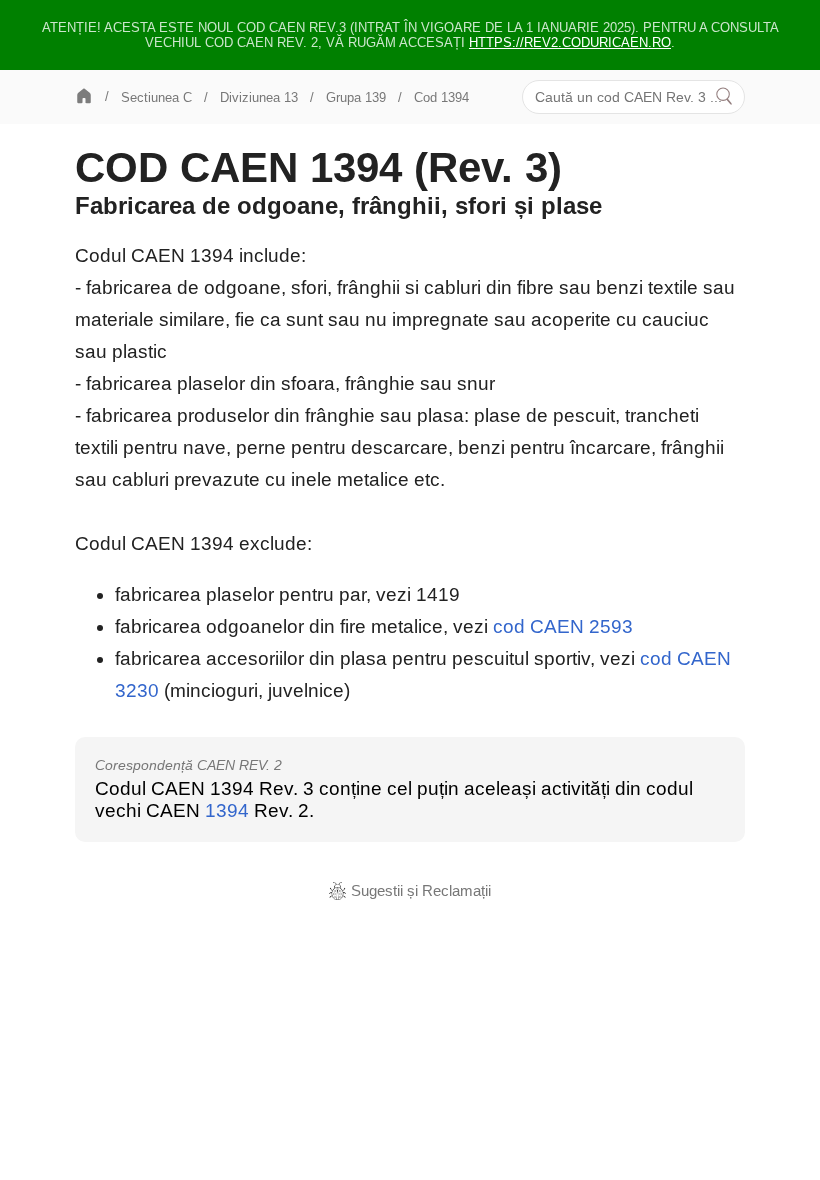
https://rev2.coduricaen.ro (570, 42)
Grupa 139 (356, 97)
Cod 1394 (441, 97)
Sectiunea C (156, 97)
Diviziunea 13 (259, 97)
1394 (227, 810)
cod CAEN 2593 (563, 626)
